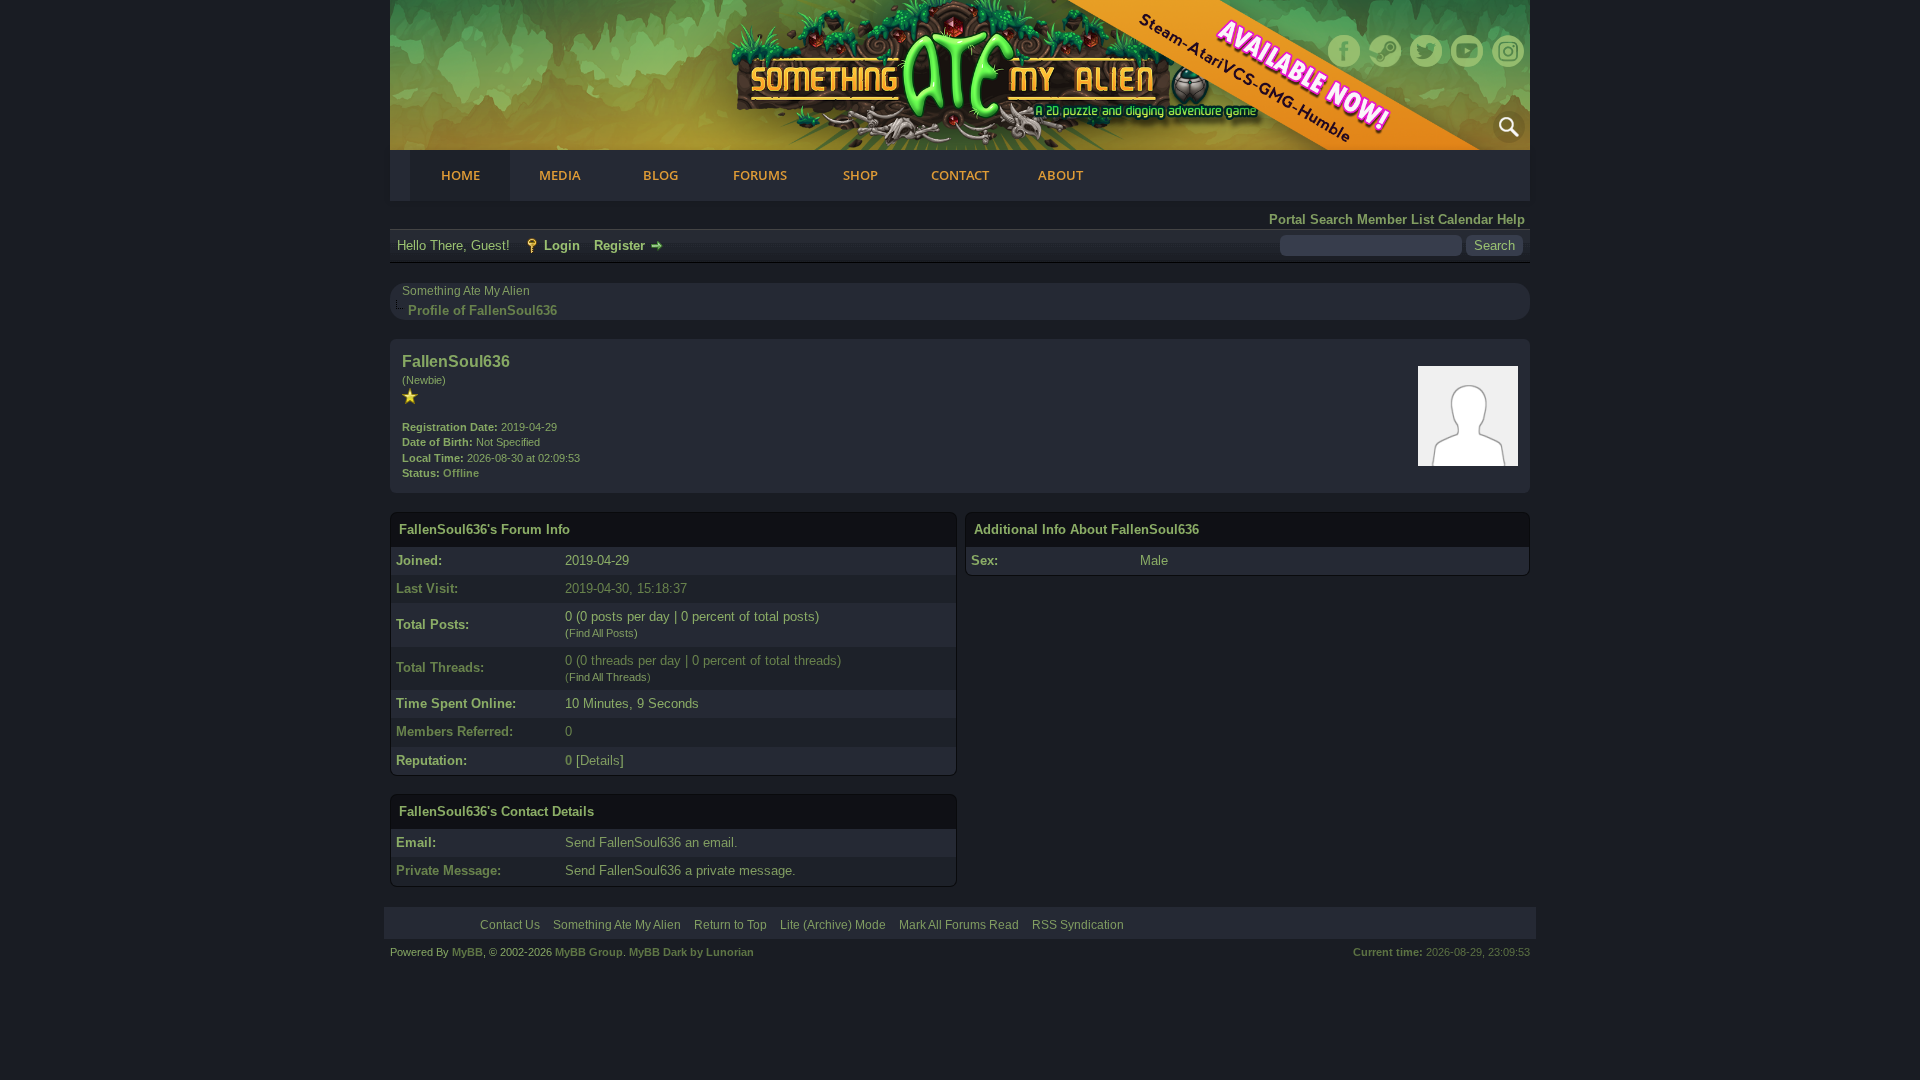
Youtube (1467, 51)
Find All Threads (608, 677)
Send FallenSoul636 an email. (651, 842)
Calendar (1465, 219)
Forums (760, 175)
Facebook (1344, 51)
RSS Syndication (1078, 925)
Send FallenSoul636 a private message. (680, 870)
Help (1511, 219)
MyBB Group (589, 952)
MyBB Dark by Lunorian (691, 952)
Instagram (1508, 51)
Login (562, 245)
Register (619, 245)
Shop (860, 175)
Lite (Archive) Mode (833, 925)
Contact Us (510, 925)
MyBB (467, 952)
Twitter (1426, 51)
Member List (1395, 219)
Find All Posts (601, 633)
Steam (1385, 51)
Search (1331, 219)
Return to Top (730, 925)
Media (560, 175)
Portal (1287, 219)
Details (600, 760)
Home (460, 175)
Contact (960, 175)
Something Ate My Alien (466, 291)
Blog (660, 175)
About (1060, 175)
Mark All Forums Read (959, 925)
